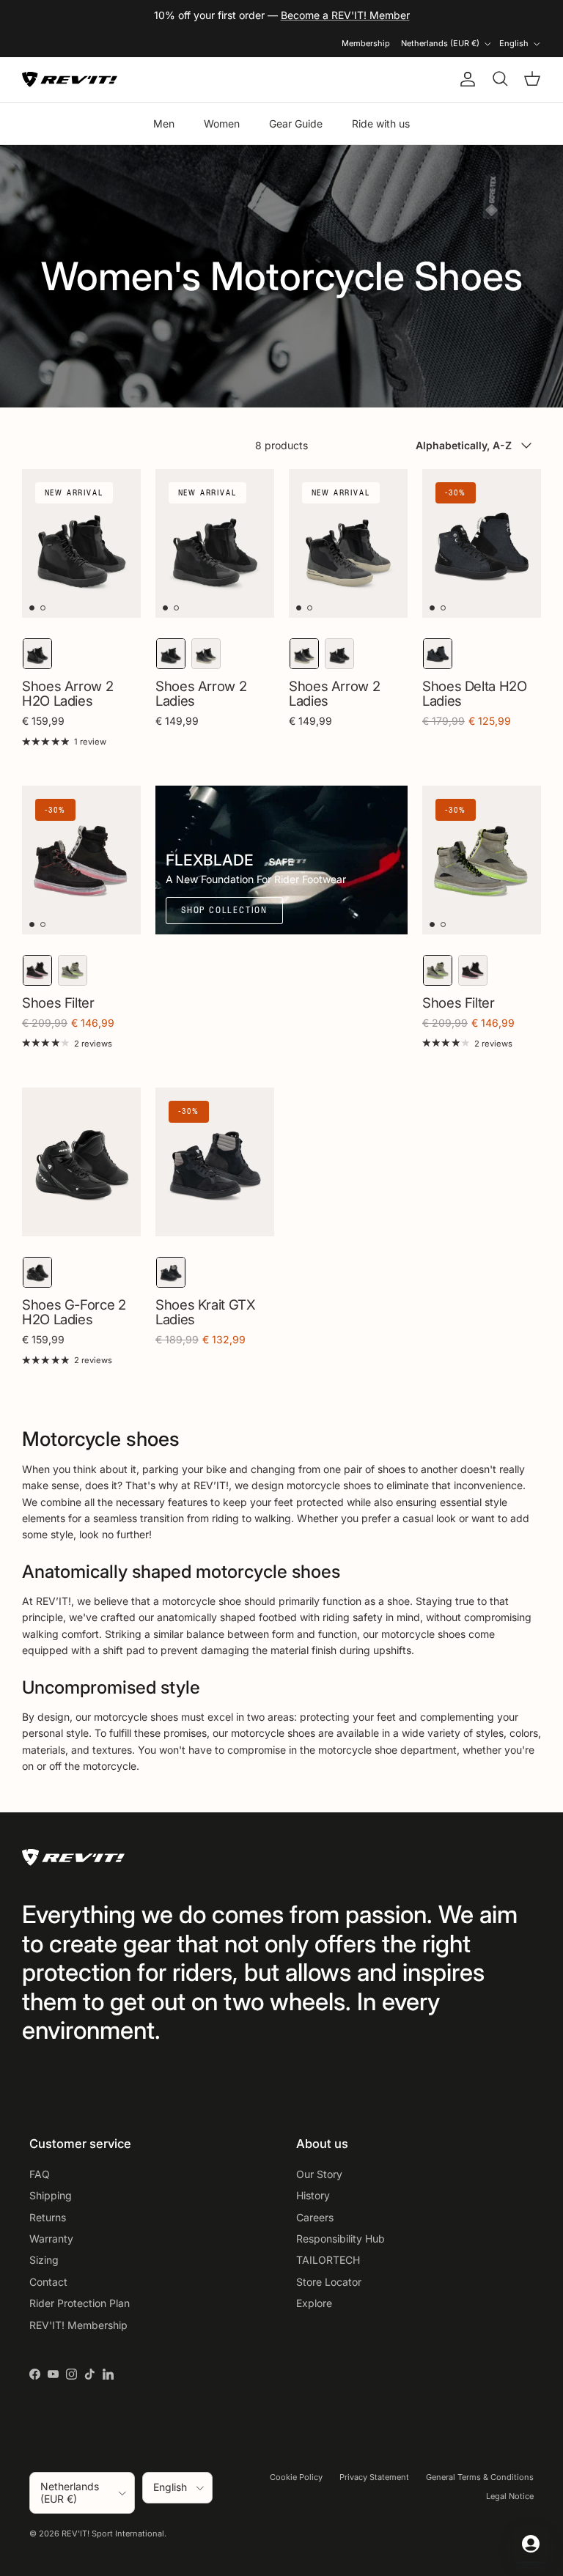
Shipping (51, 2195)
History (313, 2195)
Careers (315, 2217)
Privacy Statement (374, 2477)
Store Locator (329, 2282)
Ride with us (381, 123)
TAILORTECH (328, 2260)
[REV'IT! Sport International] (70, 80)
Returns (48, 2217)
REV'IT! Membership (78, 2325)
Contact (48, 2282)
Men (164, 123)
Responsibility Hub (341, 2239)
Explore (314, 2303)
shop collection (224, 910)
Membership (366, 43)
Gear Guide (296, 123)
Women (222, 123)
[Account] (465, 79)
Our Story (319, 2174)
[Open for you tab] (531, 2544)
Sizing (44, 2260)
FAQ (40, 2174)
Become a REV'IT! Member (345, 15)
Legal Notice (510, 2496)
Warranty (51, 2239)
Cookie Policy (296, 2477)
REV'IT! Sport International (113, 2533)
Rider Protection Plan (80, 2303)
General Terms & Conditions (480, 2477)
